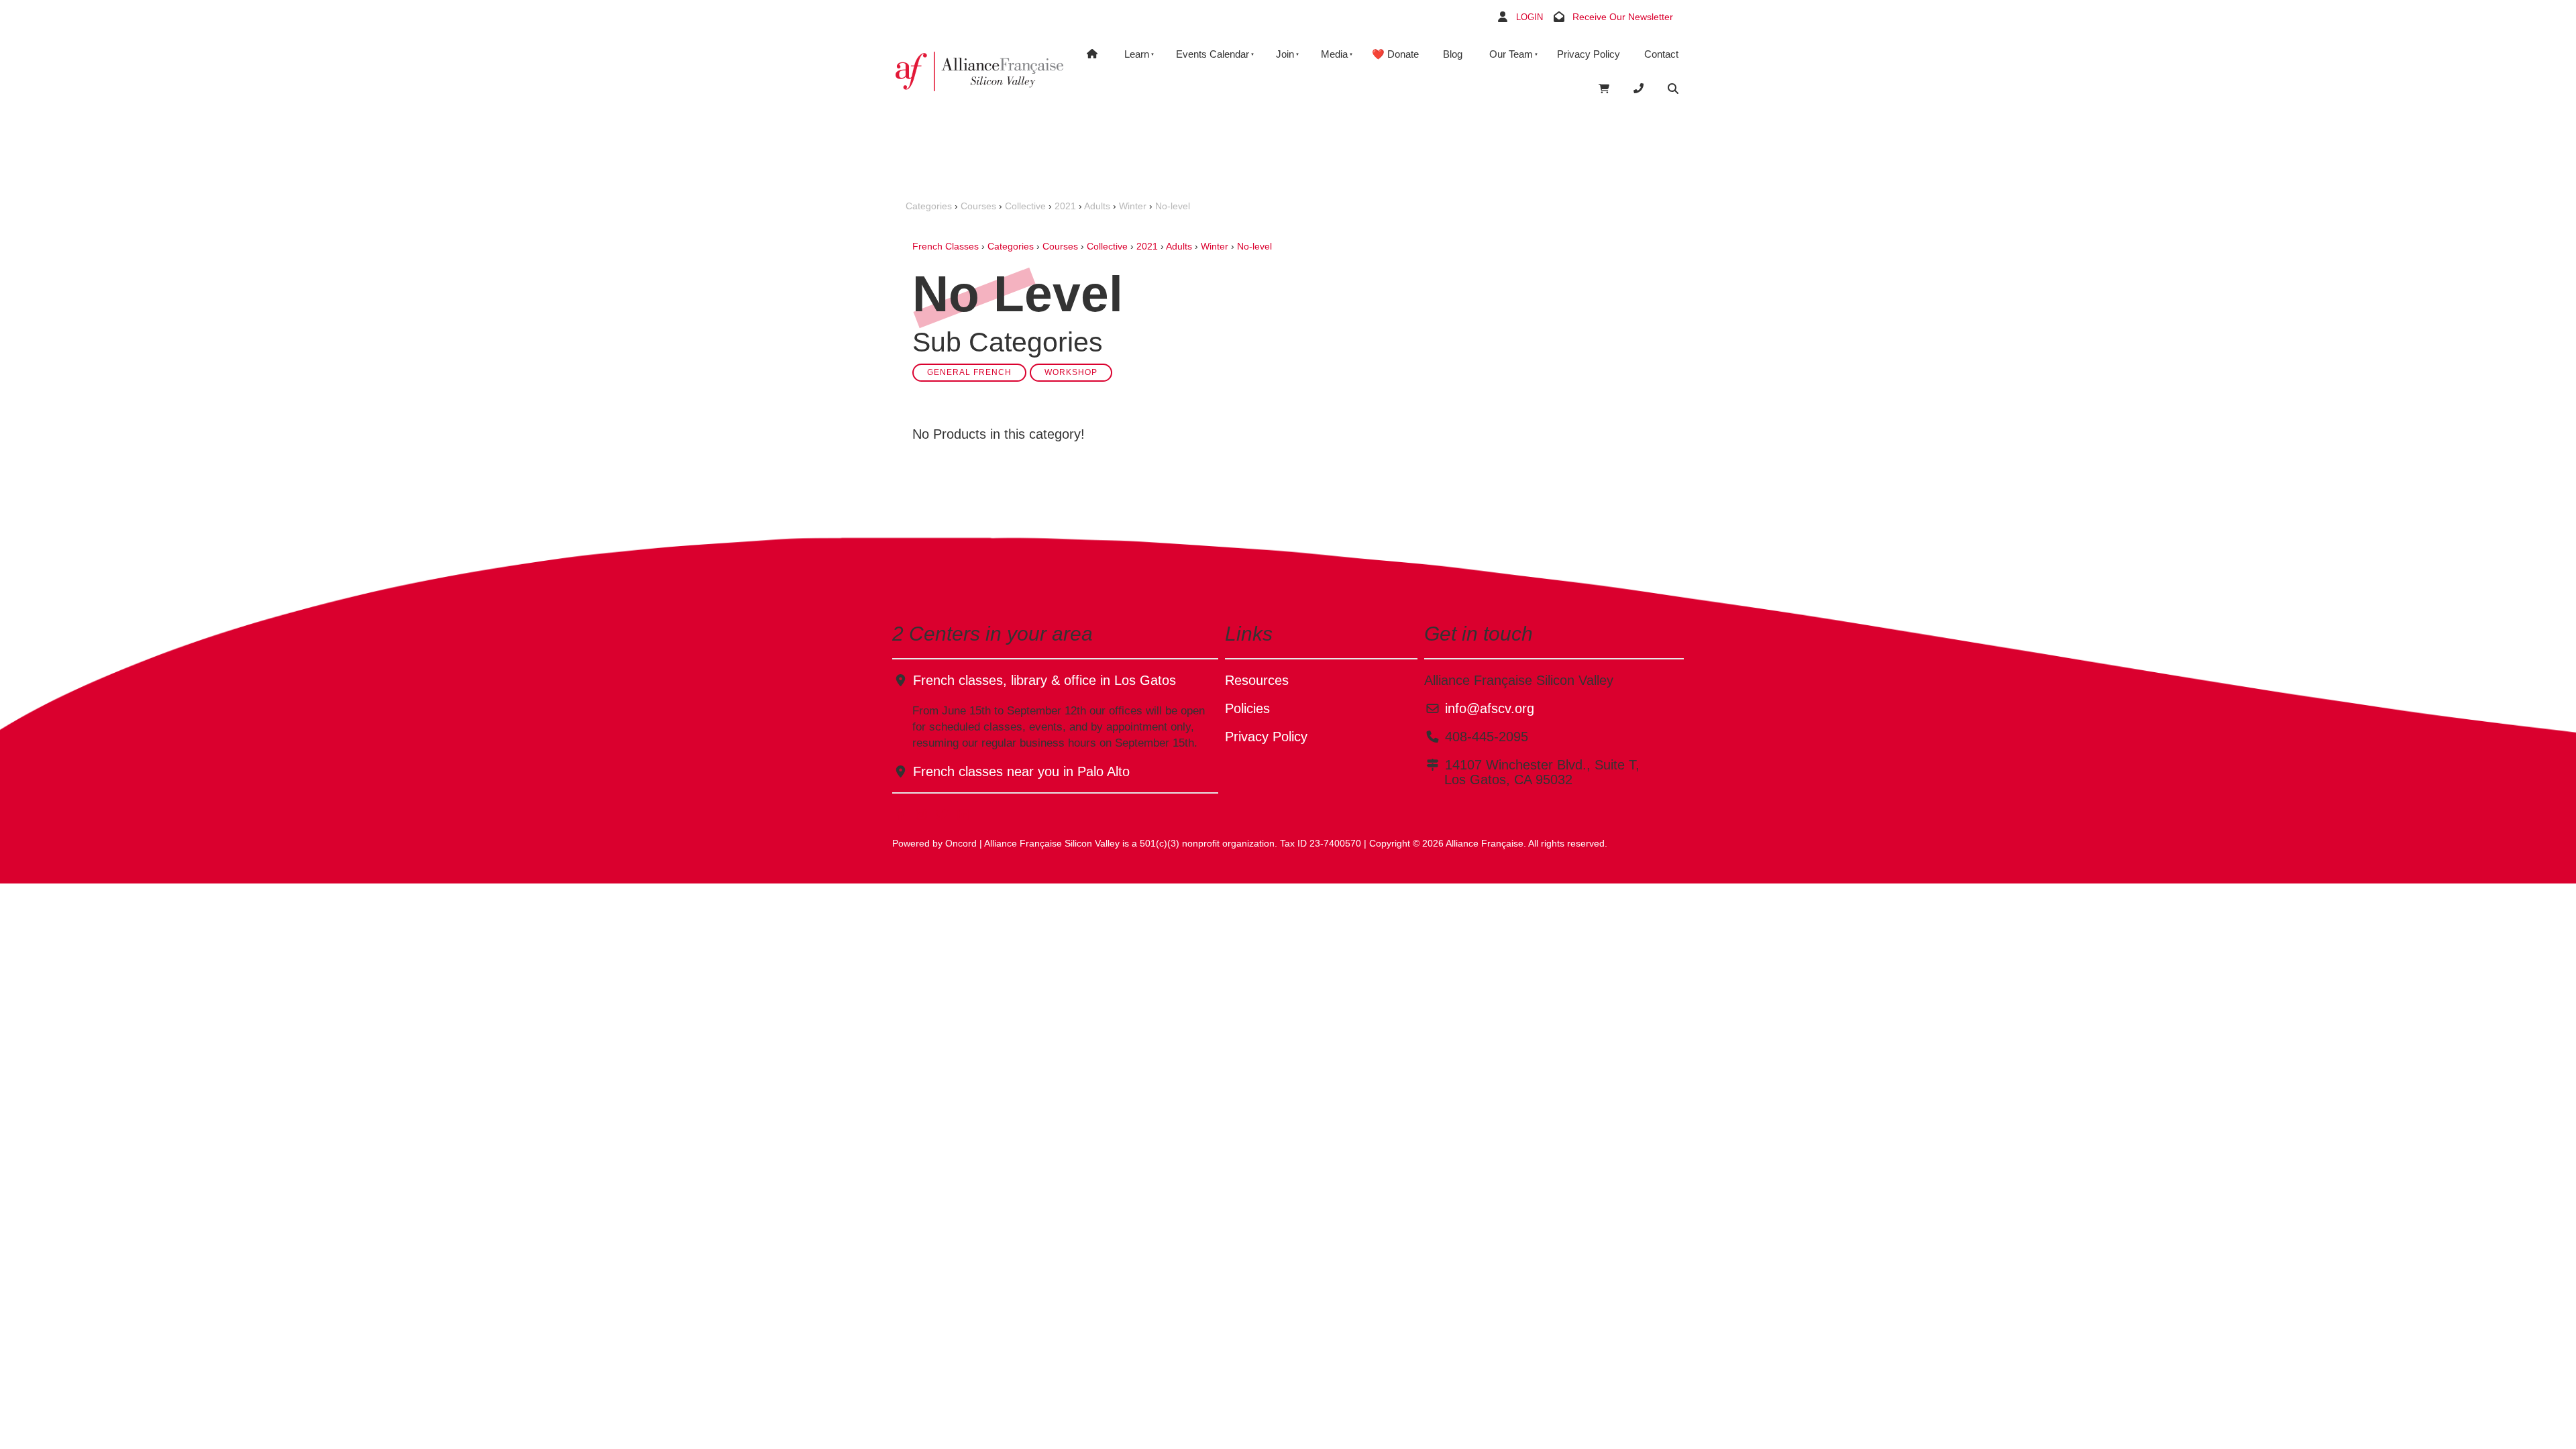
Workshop (1071, 372)
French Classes (946, 246)
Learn (1137, 54)
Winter (1133, 206)
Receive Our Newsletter (1623, 17)
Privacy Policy (1589, 54)
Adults (1097, 206)
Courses (978, 206)
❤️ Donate (1395, 54)
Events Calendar (1213, 54)
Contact (1661, 54)
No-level (1173, 206)
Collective (1025, 206)
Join (1285, 54)
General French (969, 372)
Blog (1453, 54)
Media (1334, 54)
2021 (1065, 206)
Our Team (1511, 54)
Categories (929, 206)
